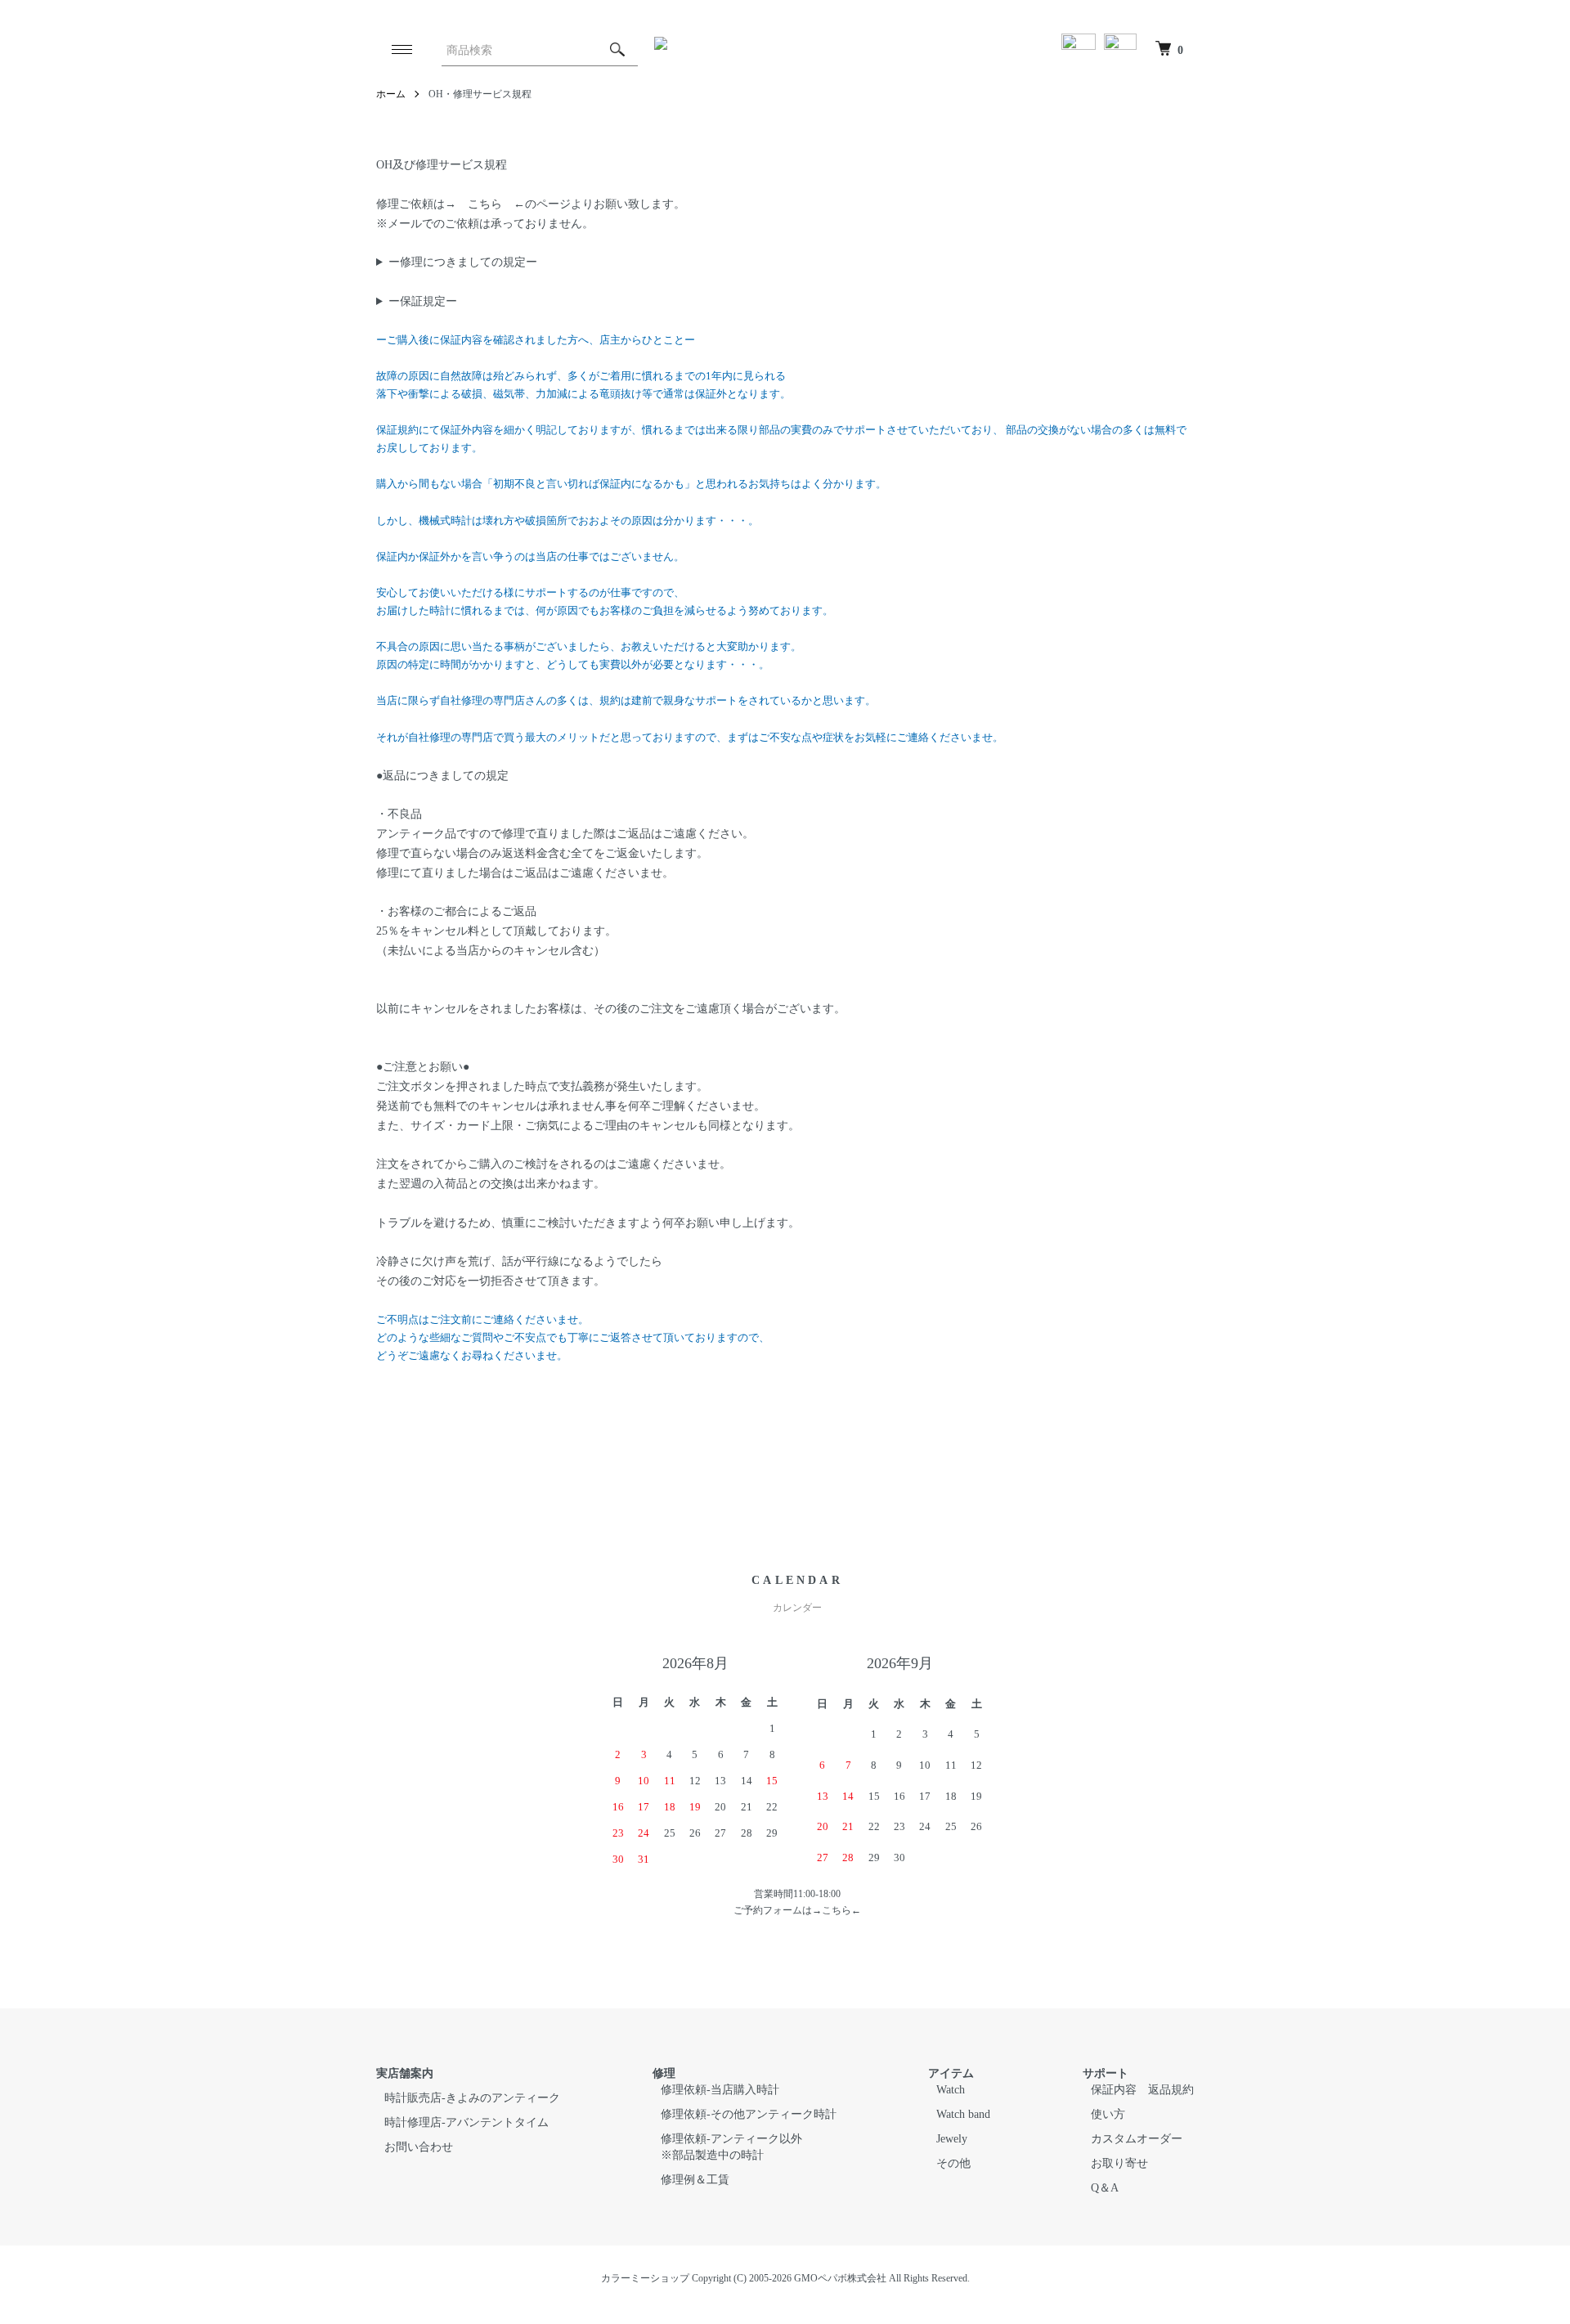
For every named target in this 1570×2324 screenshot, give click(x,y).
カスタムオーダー (1137, 2139)
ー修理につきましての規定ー (463, 262)
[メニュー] (401, 49)
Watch (951, 2090)
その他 (953, 2163)
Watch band (963, 2114)
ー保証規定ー (423, 301)
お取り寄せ (1119, 2163)
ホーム (391, 94)
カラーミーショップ (645, 2278)
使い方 (1108, 2114)
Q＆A (1105, 2188)
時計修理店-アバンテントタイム (467, 2122)
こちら (485, 204)
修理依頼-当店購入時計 (720, 2090)
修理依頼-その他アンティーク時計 (749, 2114)
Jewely (952, 2139)
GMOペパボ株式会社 (840, 2278)
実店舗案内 (405, 2073)
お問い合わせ (419, 2147)
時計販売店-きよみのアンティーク (472, 2098)
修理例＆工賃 (695, 2180)
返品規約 (1171, 2090)
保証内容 (1114, 2090)
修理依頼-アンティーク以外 (731, 2139)
